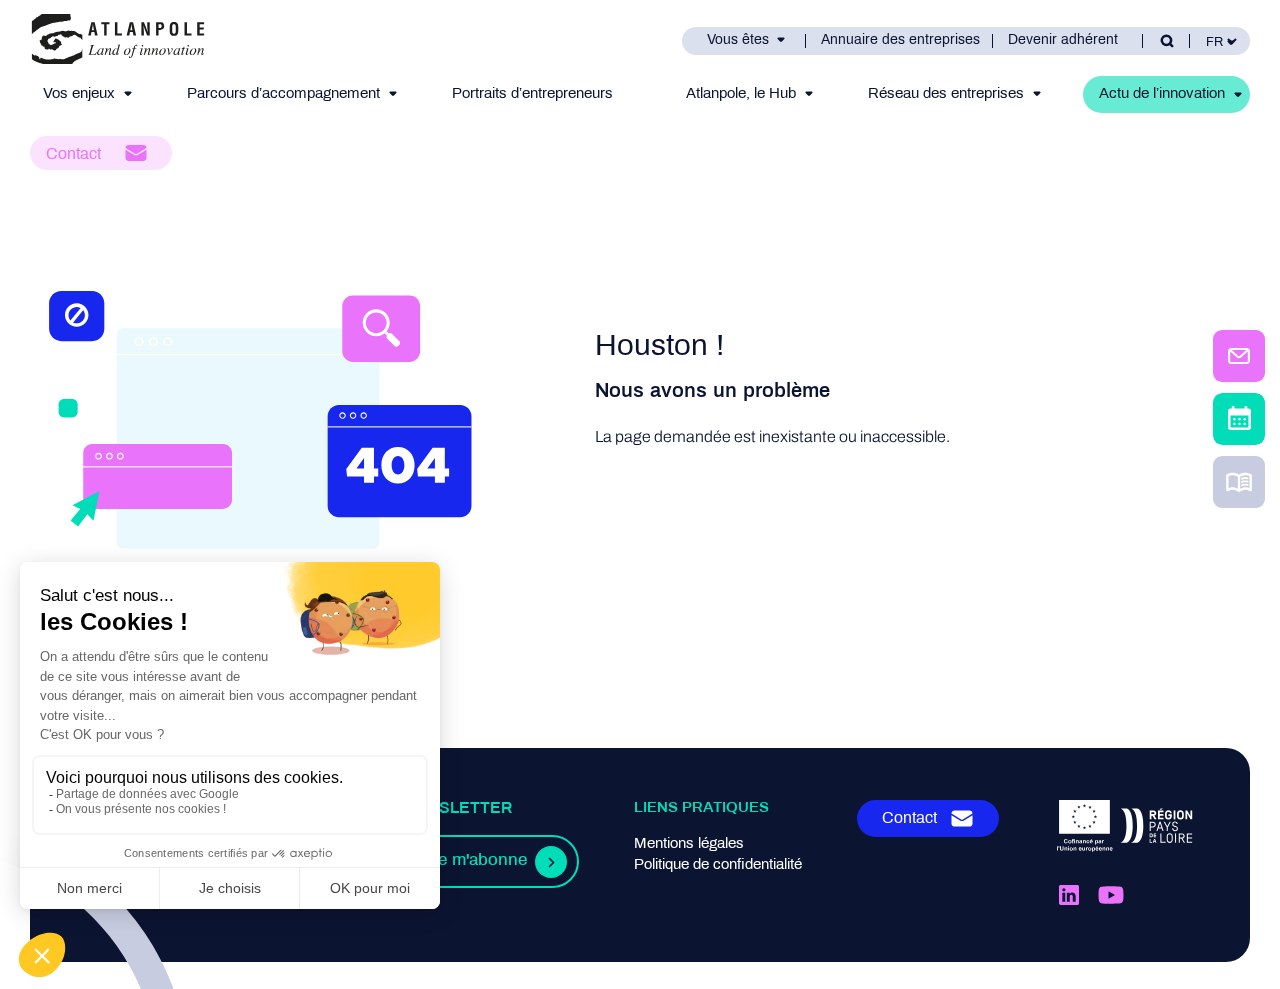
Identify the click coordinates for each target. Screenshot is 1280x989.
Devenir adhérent (1063, 40)
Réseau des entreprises (946, 94)
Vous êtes (738, 40)
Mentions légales (689, 844)
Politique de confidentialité (718, 865)
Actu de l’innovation (1162, 94)
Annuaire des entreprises (900, 40)
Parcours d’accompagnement (283, 94)
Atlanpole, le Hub (741, 94)
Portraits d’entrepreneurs (532, 94)
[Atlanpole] (118, 40)
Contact (73, 154)
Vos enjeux (79, 94)
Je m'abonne (478, 861)
